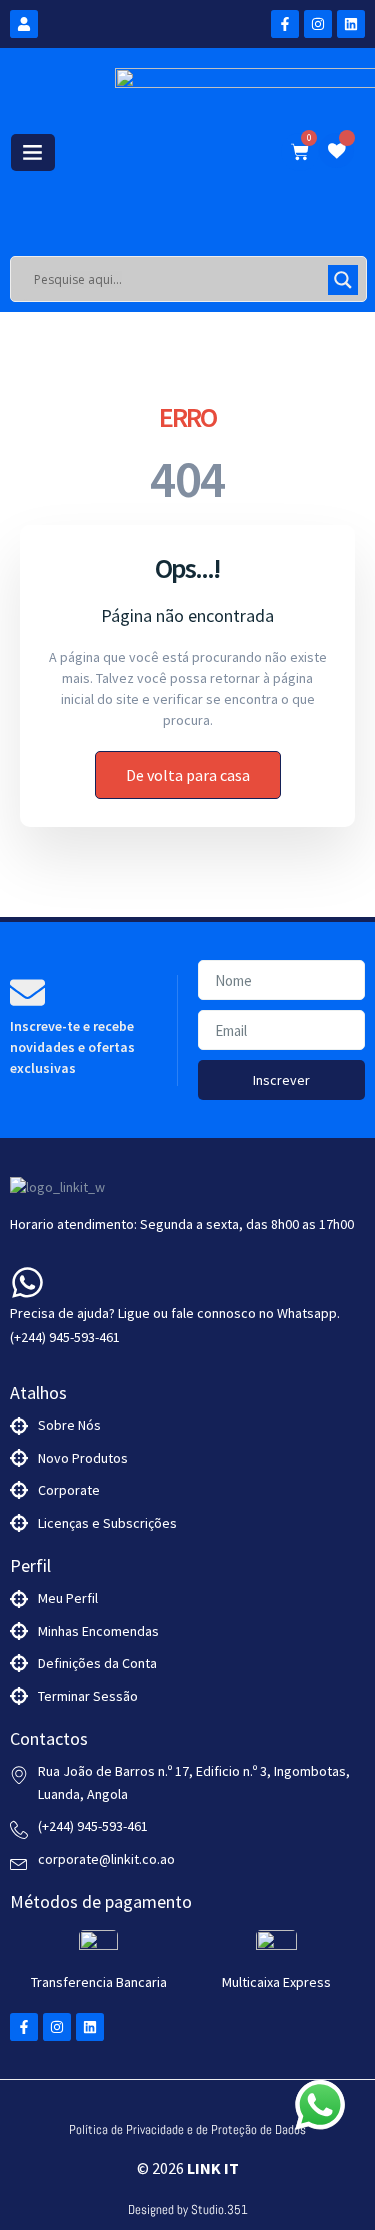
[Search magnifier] (343, 280)
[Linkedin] (351, 24)
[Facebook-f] (285, 24)
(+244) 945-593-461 (65, 1337)
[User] (24, 24)
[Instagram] (318, 24)
